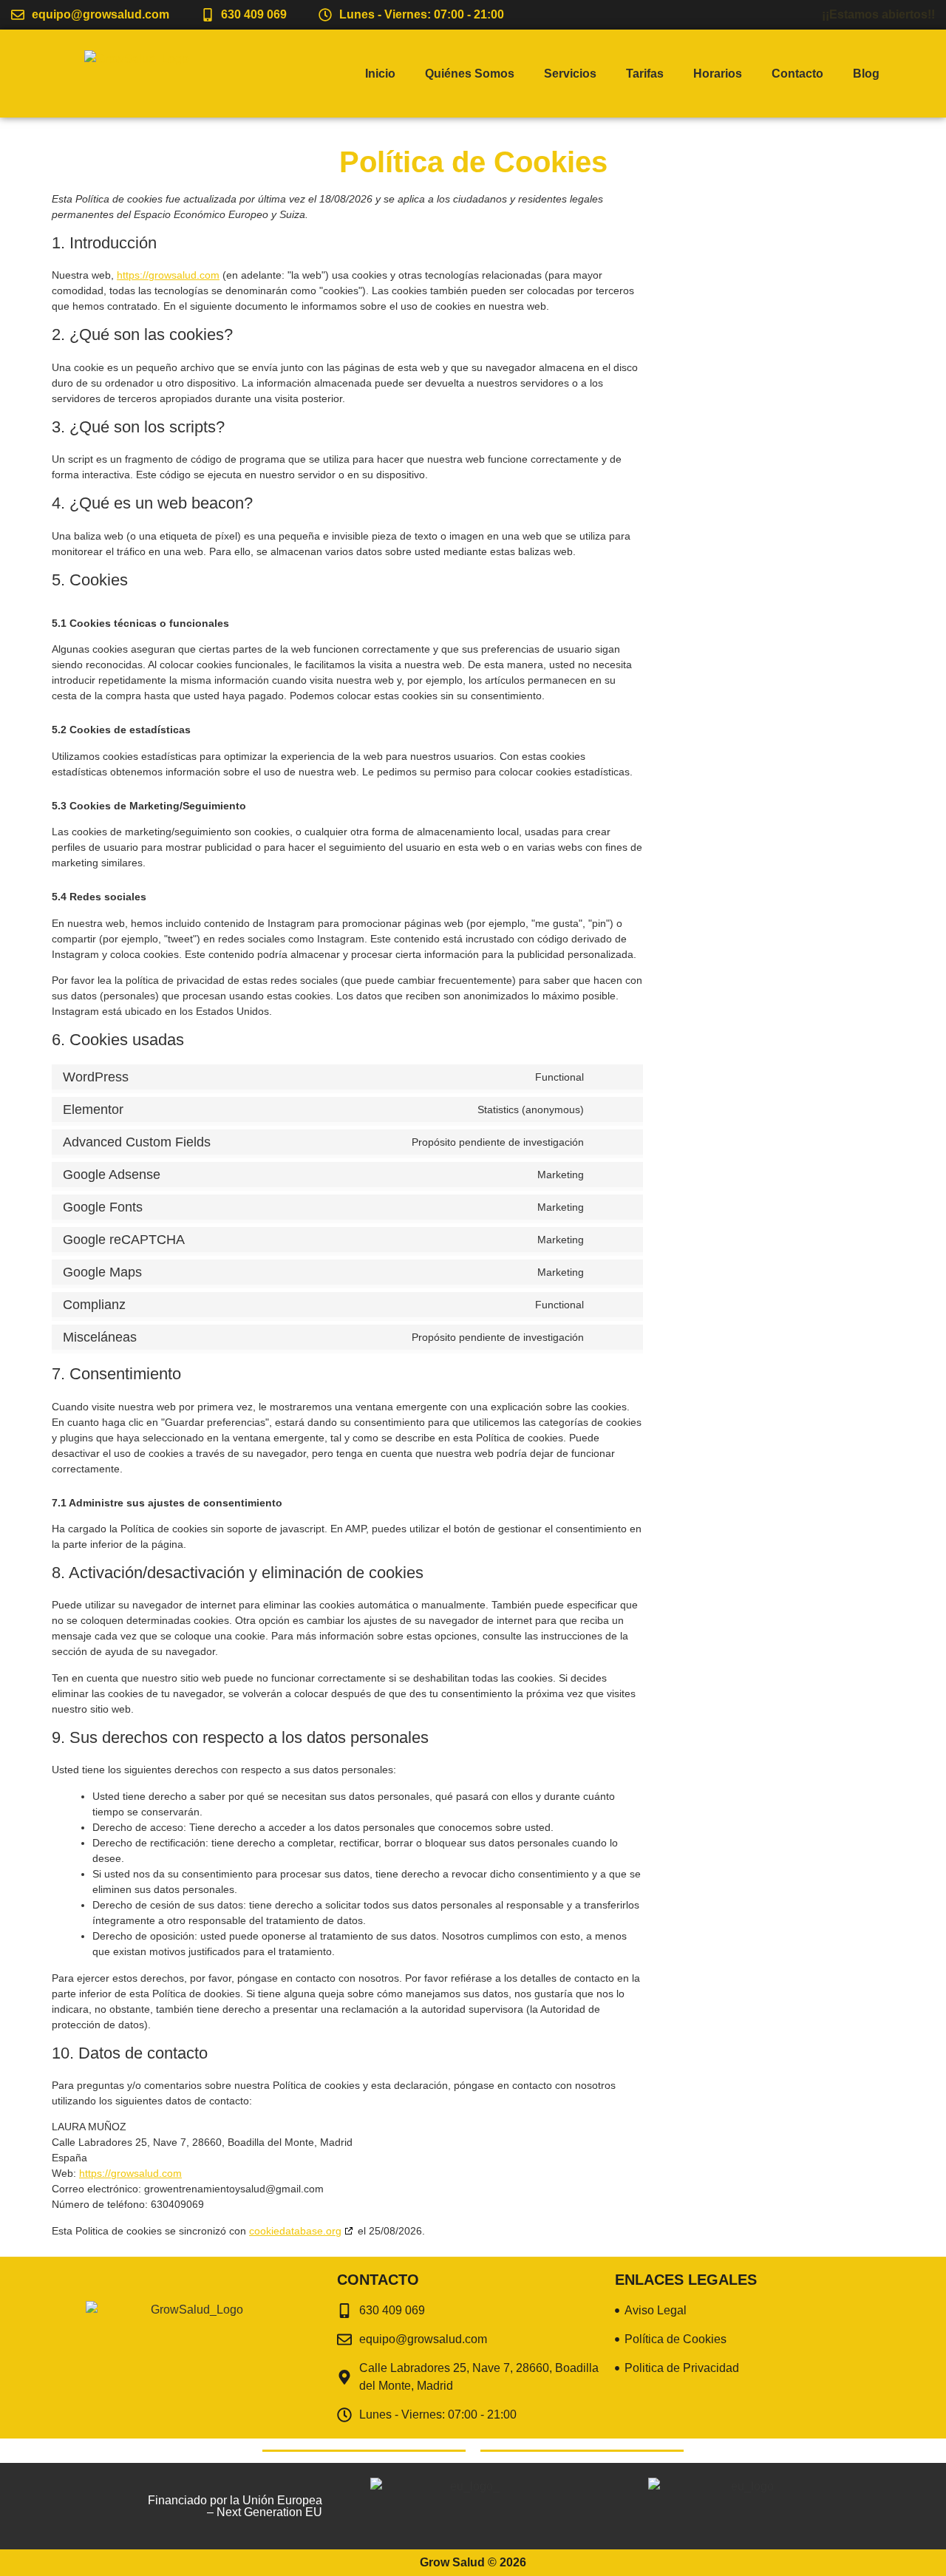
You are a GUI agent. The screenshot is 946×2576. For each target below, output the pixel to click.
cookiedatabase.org (295, 2231)
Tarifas (645, 74)
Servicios (570, 74)
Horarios (718, 74)
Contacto (797, 74)
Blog (866, 74)
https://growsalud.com (168, 275)
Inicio (380, 74)
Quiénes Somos (470, 74)
